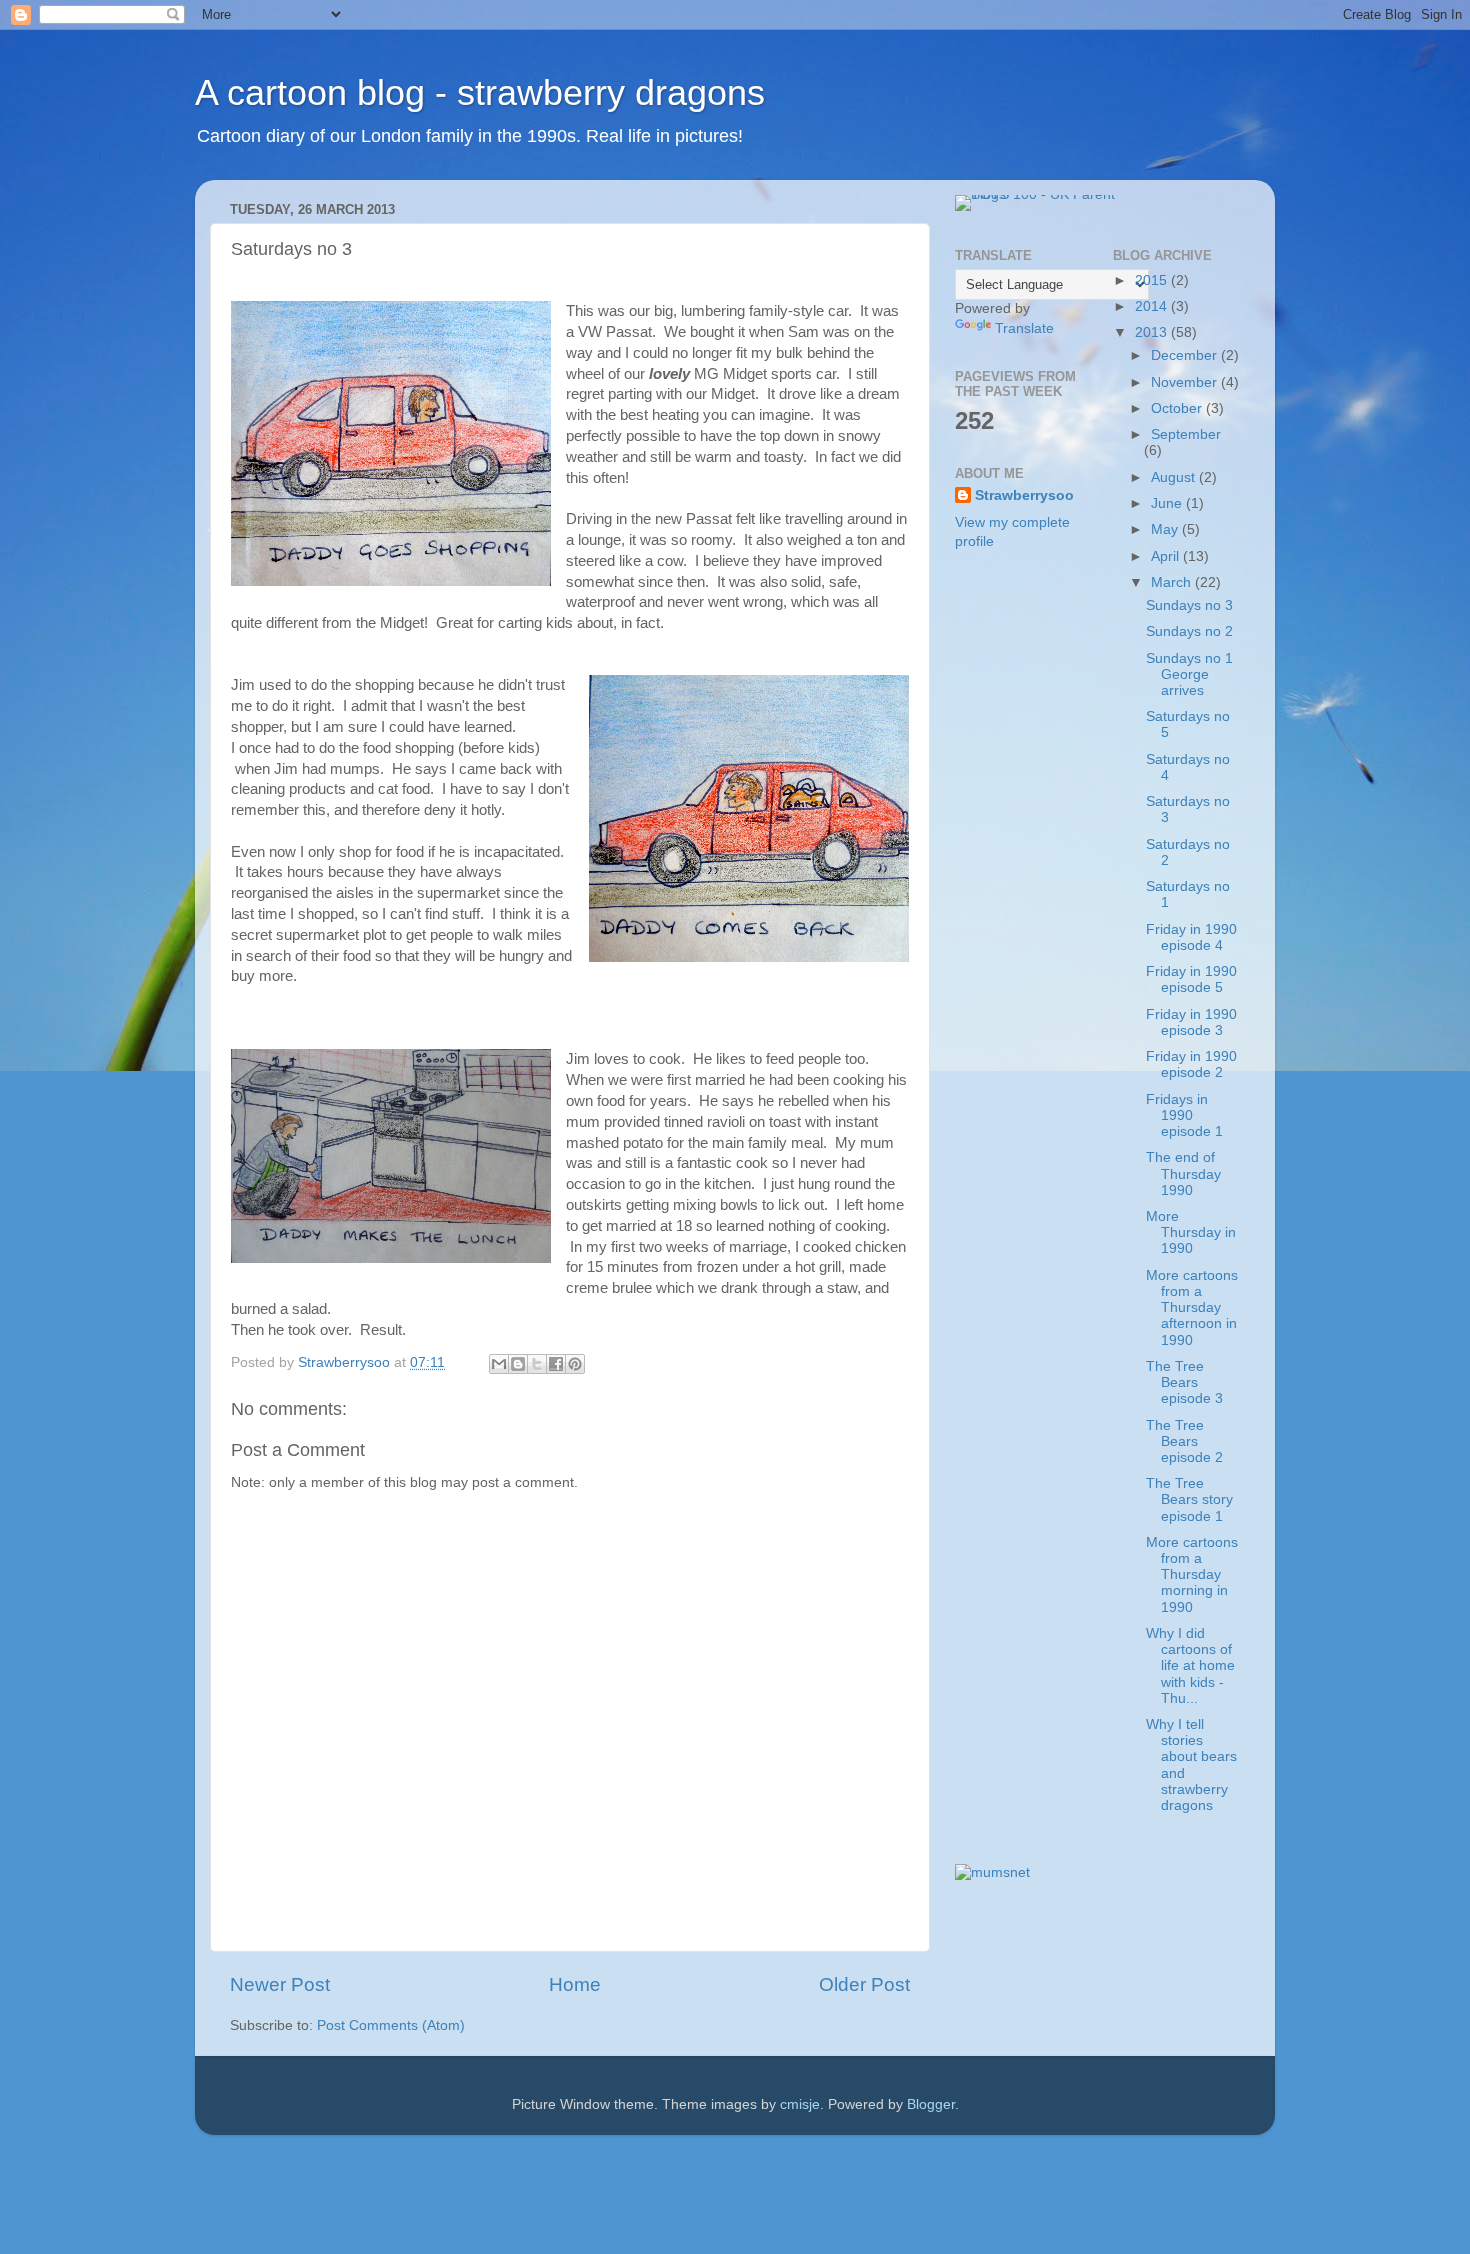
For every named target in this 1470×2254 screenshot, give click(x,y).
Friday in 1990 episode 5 (1191, 979)
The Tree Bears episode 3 (1184, 1382)
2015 (1153, 280)
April (1167, 556)
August (1175, 477)
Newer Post (280, 1984)
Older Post (864, 1984)
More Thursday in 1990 (1191, 1232)
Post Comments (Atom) (391, 2025)
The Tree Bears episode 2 (1184, 1441)
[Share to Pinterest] (575, 1364)
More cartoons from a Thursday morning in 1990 (1192, 1575)
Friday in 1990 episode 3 (1191, 1022)
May (1166, 529)
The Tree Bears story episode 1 (1189, 1499)
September (1186, 434)
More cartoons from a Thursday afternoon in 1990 (1192, 1308)
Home (575, 1984)
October (1178, 408)
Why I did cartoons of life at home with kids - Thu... (1190, 1666)
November (1186, 382)
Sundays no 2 (1189, 631)
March (1173, 582)
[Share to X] (537, 1364)
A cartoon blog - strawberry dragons (480, 92)
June (1168, 503)
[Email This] (499, 1364)
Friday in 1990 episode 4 (1191, 937)
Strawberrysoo (1024, 495)
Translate (1024, 328)
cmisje (800, 2104)
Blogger (931, 2104)
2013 (1153, 332)
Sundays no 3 (1189, 605)
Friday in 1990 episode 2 (1191, 1064)
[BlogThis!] (518, 1364)
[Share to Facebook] (556, 1364)
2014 (1153, 306)
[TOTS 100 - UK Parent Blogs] (1037, 194)
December (1186, 355)
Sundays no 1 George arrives (1189, 674)
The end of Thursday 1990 (1183, 1173)
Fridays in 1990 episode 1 (1184, 1115)
